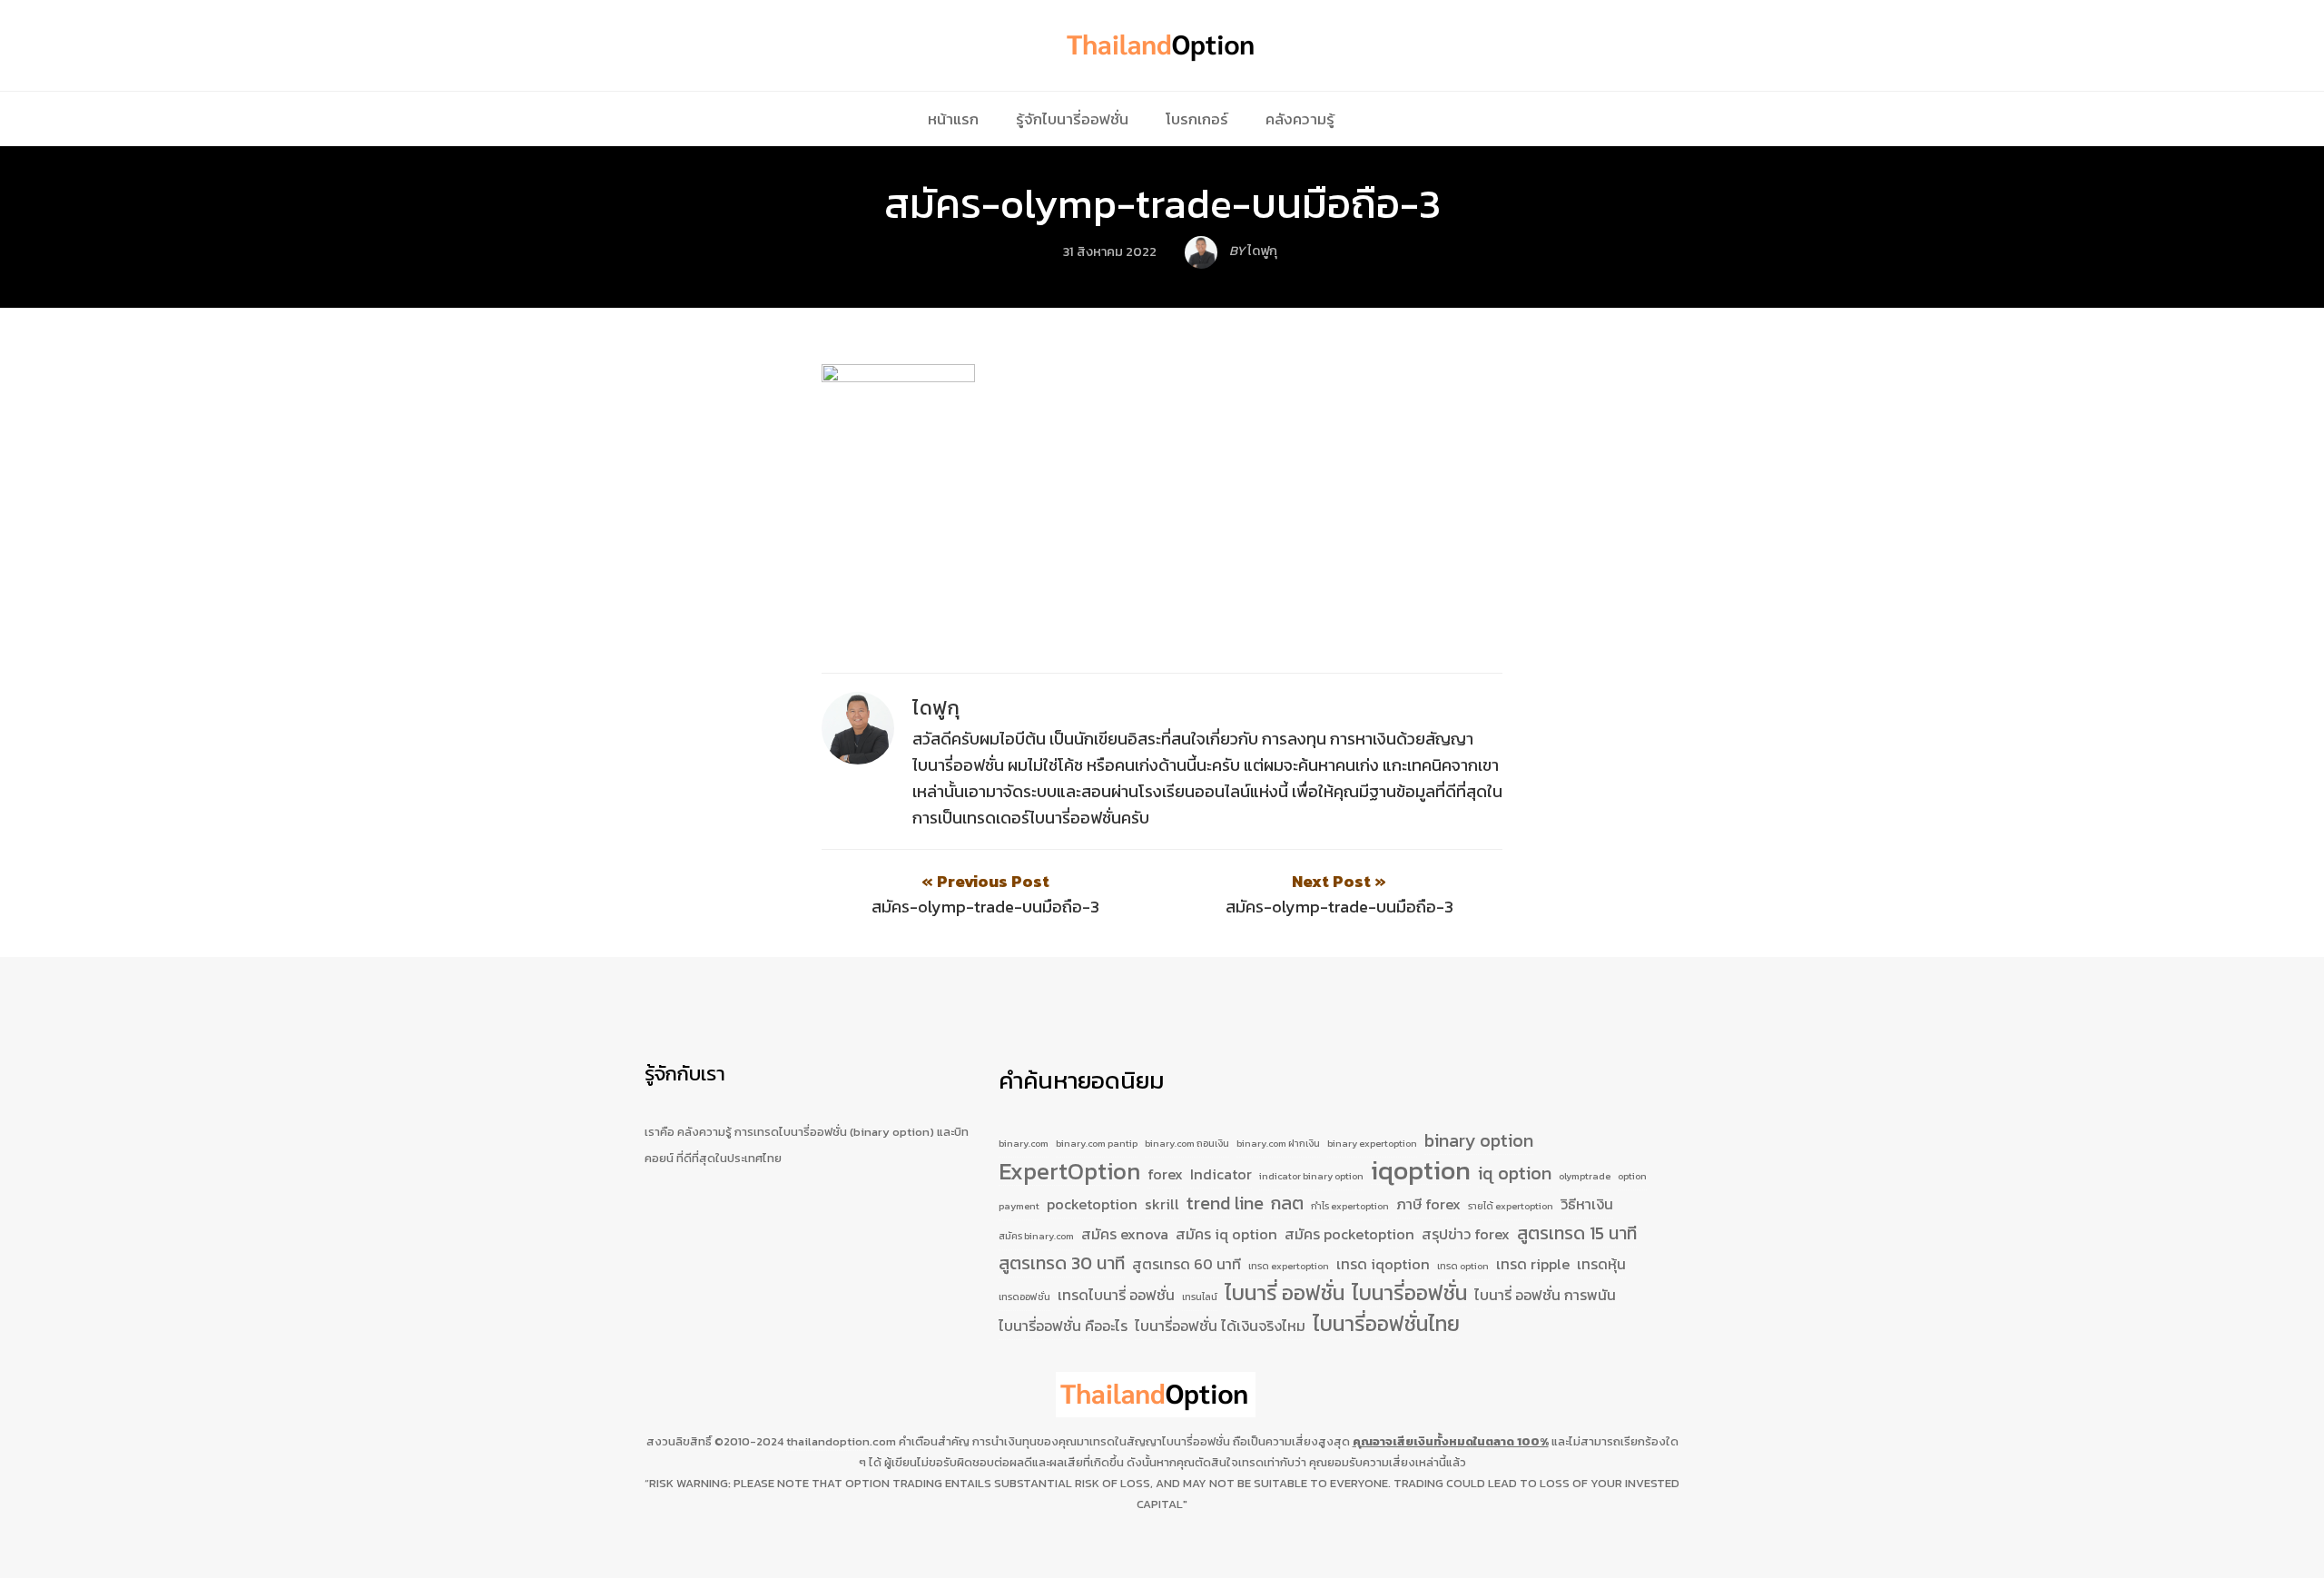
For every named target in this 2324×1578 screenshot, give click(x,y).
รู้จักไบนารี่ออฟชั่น (1072, 119)
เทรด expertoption (1289, 1266)
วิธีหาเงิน (1587, 1204)
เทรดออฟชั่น (1024, 1297)
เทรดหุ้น (1601, 1264)
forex (1165, 1174)
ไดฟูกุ (936, 708)
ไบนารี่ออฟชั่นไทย (1386, 1325)
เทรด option (1463, 1266)
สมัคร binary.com (1036, 1236)
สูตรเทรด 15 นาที (1577, 1233)
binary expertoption (1372, 1143)
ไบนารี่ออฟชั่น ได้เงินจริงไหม (1220, 1326)
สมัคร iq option (1226, 1234)
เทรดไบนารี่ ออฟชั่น (1116, 1295)
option (1632, 1176)
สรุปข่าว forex (1466, 1234)
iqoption (1421, 1171)
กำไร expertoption (1350, 1206)
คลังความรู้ (1300, 119)
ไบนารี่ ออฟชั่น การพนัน (1545, 1295)
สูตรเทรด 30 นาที (1062, 1263)
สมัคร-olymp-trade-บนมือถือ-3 (1162, 203)
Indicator (1221, 1174)
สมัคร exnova (1125, 1234)
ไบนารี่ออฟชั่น (1409, 1294)
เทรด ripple (1533, 1264)
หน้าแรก (953, 119)
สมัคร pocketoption (1349, 1234)
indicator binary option (1311, 1176)
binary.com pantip (1097, 1143)
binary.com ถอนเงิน (1187, 1143)
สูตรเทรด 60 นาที (1187, 1264)
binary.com (1024, 1143)
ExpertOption (1069, 1172)
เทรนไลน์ (1200, 1297)
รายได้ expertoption (1511, 1206)
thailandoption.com (841, 1441)
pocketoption (1092, 1204)
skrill (1162, 1204)
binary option (1479, 1141)
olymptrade (1585, 1176)
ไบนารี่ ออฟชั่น (1285, 1294)
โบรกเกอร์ (1197, 119)
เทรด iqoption (1383, 1264)
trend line (1225, 1203)
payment (1019, 1206)
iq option (1515, 1174)
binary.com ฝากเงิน (1278, 1143)
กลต (1287, 1203)
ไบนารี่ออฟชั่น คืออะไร (1063, 1326)
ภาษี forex (1428, 1204)
